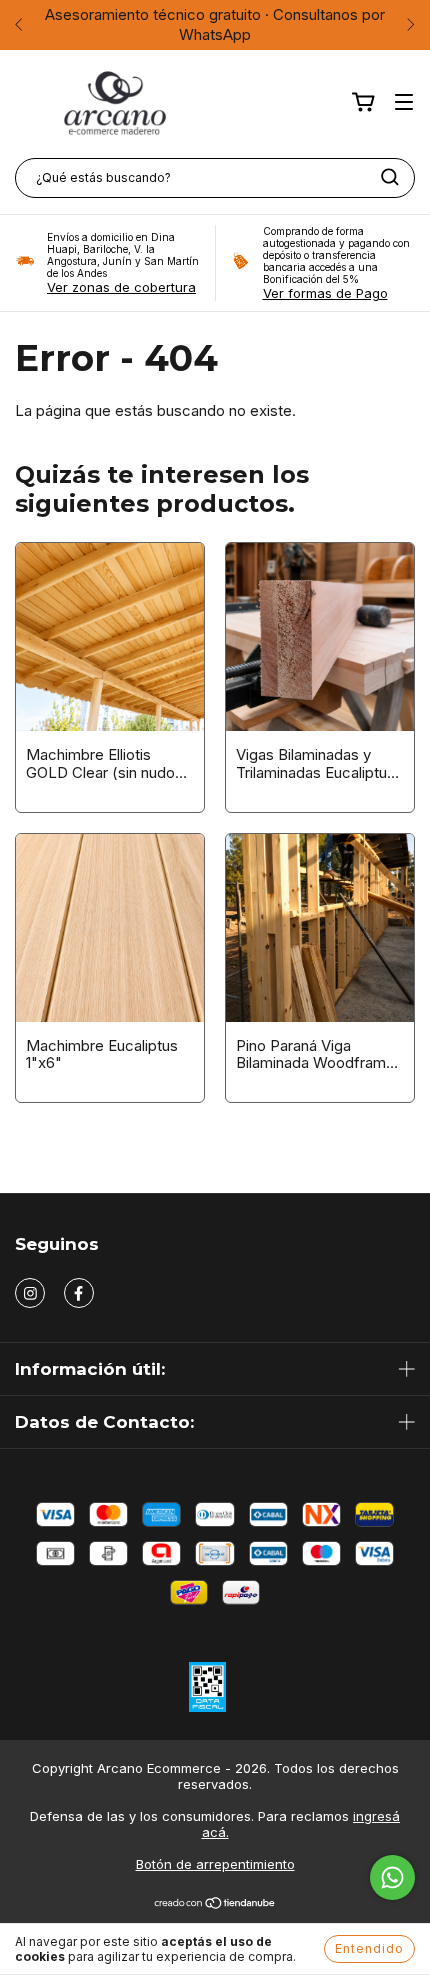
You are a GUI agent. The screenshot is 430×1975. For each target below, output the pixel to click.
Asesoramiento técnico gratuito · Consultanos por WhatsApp (215, 24)
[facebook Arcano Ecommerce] (79, 1293)
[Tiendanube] (215, 1905)
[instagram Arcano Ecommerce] (30, 1293)
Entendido (369, 1948)
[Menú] (404, 102)
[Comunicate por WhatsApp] (392, 1877)
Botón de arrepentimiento (215, 1864)
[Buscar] (390, 177)
